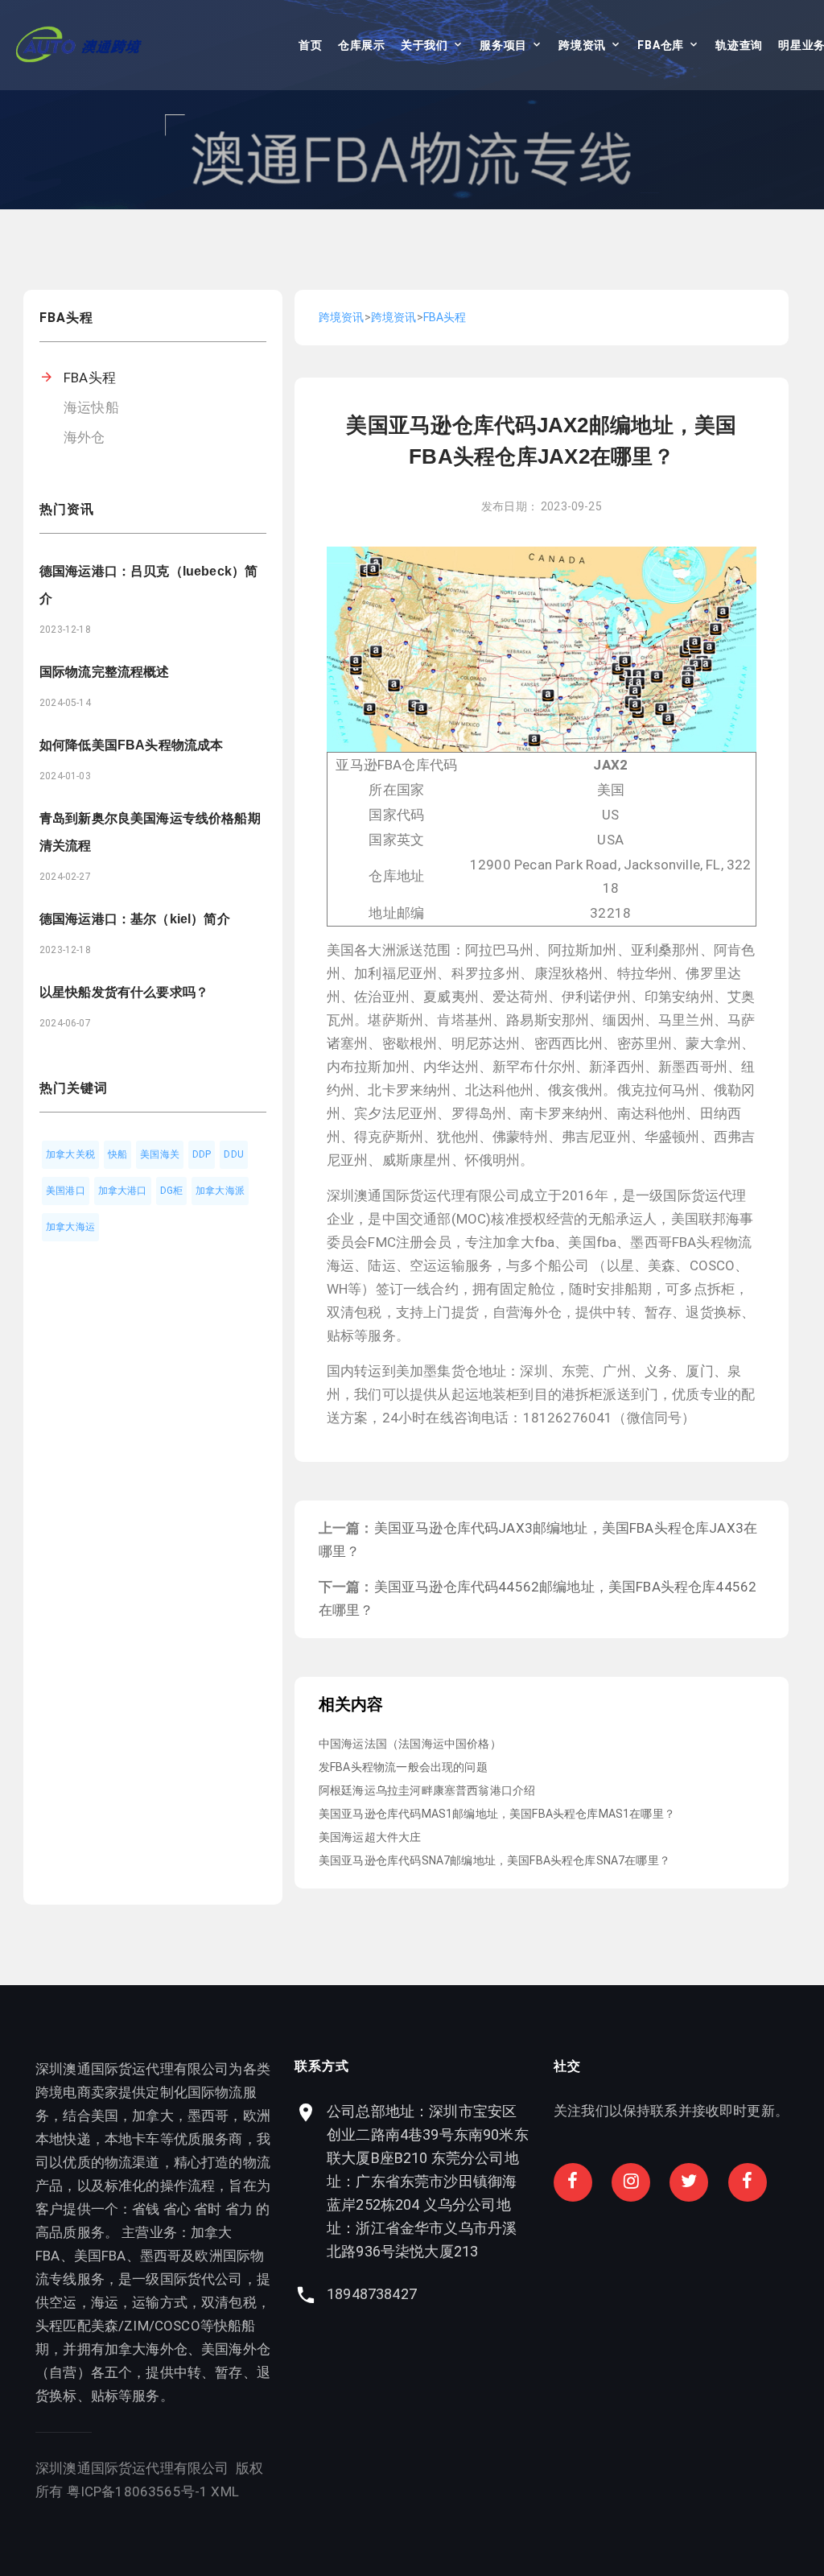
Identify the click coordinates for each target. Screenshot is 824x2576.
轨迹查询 (739, 45)
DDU (234, 1154)
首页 (310, 45)
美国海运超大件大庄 (370, 1837)
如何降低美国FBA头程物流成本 (131, 745)
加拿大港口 (123, 1191)
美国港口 (66, 1191)
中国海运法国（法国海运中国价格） (410, 1744)
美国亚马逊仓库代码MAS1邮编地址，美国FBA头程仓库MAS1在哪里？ (497, 1814)
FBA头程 (90, 378)
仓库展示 (362, 45)
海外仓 (84, 437)
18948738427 (372, 2294)
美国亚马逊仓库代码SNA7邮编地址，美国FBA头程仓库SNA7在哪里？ (494, 1860)
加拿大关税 (70, 1154)
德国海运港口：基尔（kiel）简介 (135, 919)
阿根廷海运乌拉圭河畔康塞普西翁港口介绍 (427, 1790)
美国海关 (160, 1154)
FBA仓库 (661, 45)
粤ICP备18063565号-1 (138, 2491)
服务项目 (503, 45)
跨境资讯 (582, 45)
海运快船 (91, 407)
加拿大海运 (70, 1227)
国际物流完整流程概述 (105, 672)
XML (225, 2491)
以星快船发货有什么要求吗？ (124, 992)
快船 (117, 1154)
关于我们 (424, 45)
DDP (202, 1154)
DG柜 (172, 1191)
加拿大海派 (220, 1191)
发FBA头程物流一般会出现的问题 (403, 1767)
